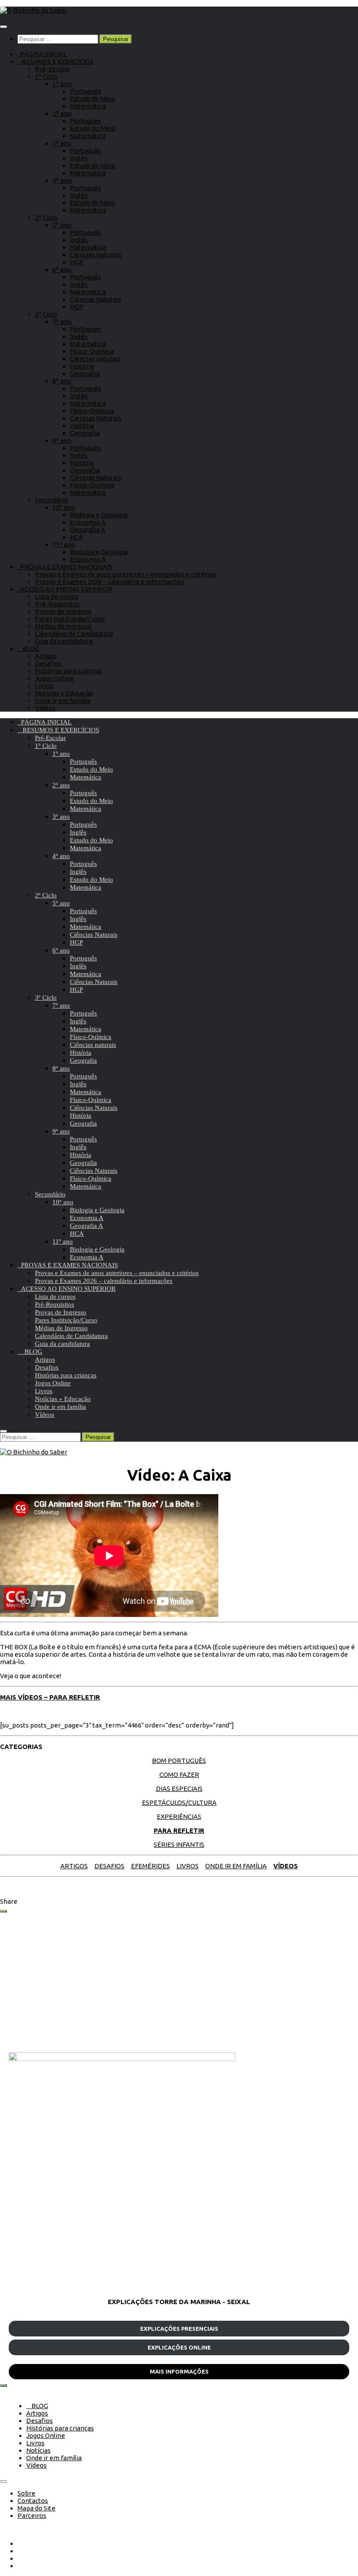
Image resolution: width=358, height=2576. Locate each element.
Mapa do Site (36, 2508)
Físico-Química (92, 351)
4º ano (62, 180)
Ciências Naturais (96, 255)
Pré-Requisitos (57, 604)
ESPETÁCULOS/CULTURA (179, 1803)
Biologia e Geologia (99, 515)
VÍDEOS (286, 1866)
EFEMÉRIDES (150, 1866)
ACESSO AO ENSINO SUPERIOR (65, 589)
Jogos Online (54, 678)
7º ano (62, 322)
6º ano (62, 269)
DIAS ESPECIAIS (179, 1789)
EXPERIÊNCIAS (179, 1816)
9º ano (62, 440)
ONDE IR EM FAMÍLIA (236, 1866)
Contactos (33, 2501)
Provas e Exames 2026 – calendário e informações (110, 582)
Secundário (52, 500)
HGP (77, 262)
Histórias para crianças (69, 671)
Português (85, 91)
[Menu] (3, 27)
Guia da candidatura (64, 641)
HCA (76, 537)
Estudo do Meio (93, 99)
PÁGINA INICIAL (42, 54)
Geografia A (88, 530)
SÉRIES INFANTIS (179, 1844)
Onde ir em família (63, 700)
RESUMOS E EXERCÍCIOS (55, 61)
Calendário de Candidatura (74, 634)
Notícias (38, 2450)
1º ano (62, 84)
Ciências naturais (95, 359)
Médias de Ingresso (63, 626)
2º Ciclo (46, 217)
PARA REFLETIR (179, 1830)
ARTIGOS (74, 1866)
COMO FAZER (179, 1775)
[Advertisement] (179, 1982)
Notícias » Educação (64, 693)
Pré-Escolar (53, 69)
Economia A (88, 522)
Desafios (48, 663)
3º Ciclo (46, 314)
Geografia (85, 374)
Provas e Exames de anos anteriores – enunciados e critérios (126, 574)
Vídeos (45, 708)
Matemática (88, 106)
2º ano (62, 113)
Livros (44, 686)
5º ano (62, 225)
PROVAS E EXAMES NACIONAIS (65, 567)
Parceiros (32, 2515)
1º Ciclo (46, 76)
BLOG (28, 648)
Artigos (46, 656)
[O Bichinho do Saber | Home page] (34, 10)
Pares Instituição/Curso (70, 619)
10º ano (64, 507)
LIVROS (188, 1866)
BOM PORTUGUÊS (179, 1761)
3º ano (62, 143)
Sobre (26, 2493)
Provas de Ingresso (63, 611)
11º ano (64, 544)
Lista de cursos (57, 596)
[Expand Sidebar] (3, 1911)
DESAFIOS (109, 1866)
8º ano (62, 381)
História (82, 366)
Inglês (79, 158)
